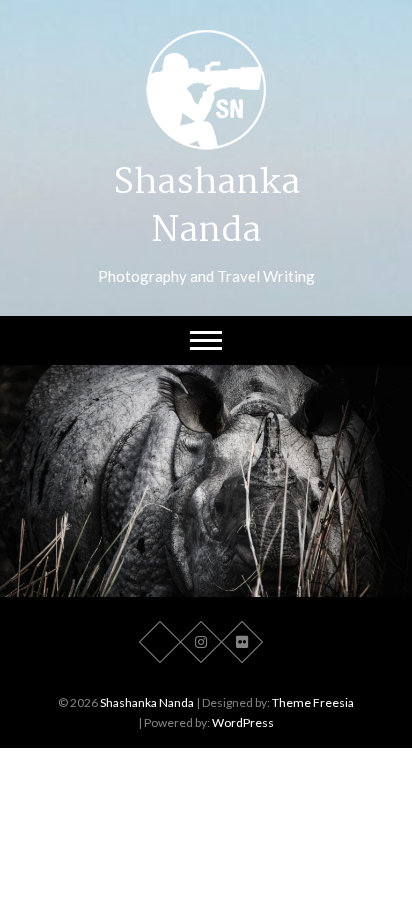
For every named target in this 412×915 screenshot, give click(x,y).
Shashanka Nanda (206, 208)
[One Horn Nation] (206, 481)
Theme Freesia (313, 702)
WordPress (243, 722)
